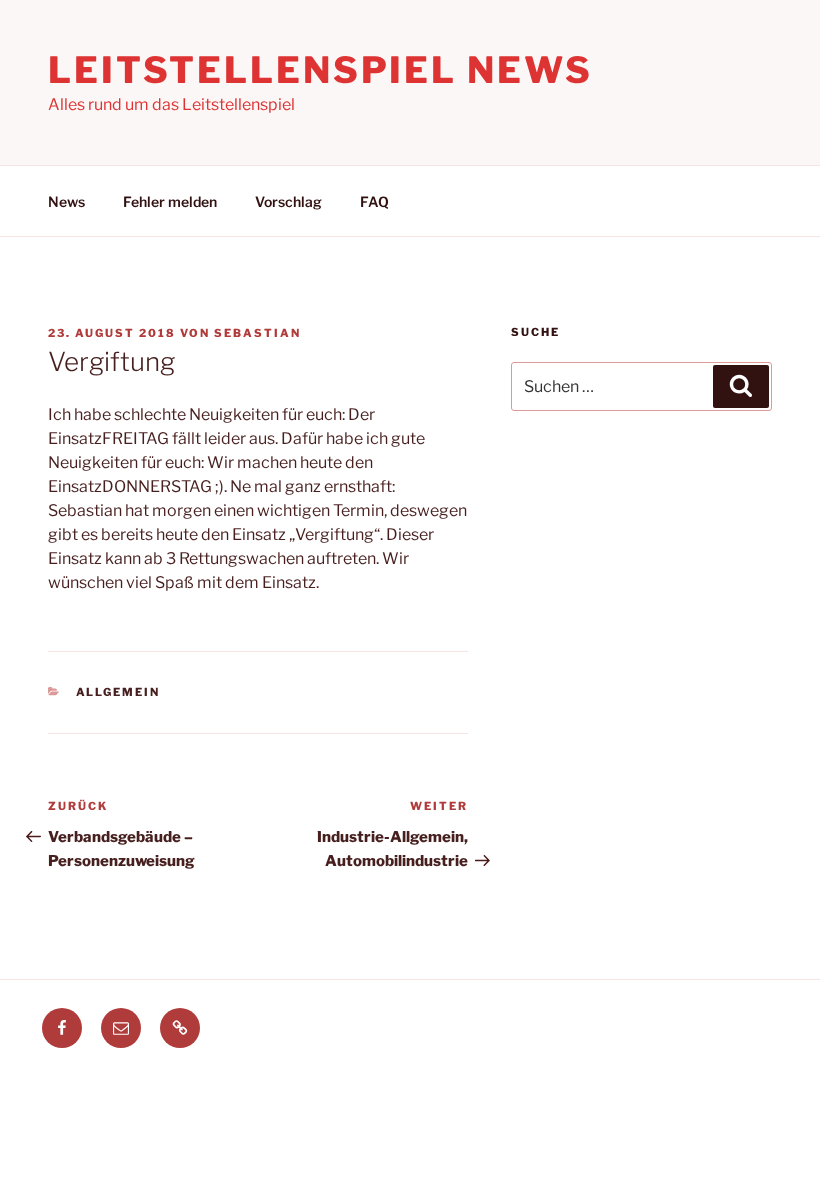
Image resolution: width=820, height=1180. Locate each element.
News (66, 201)
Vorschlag (288, 201)
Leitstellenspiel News (320, 70)
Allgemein (118, 692)
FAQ (374, 201)
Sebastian (257, 333)
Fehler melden (170, 201)
